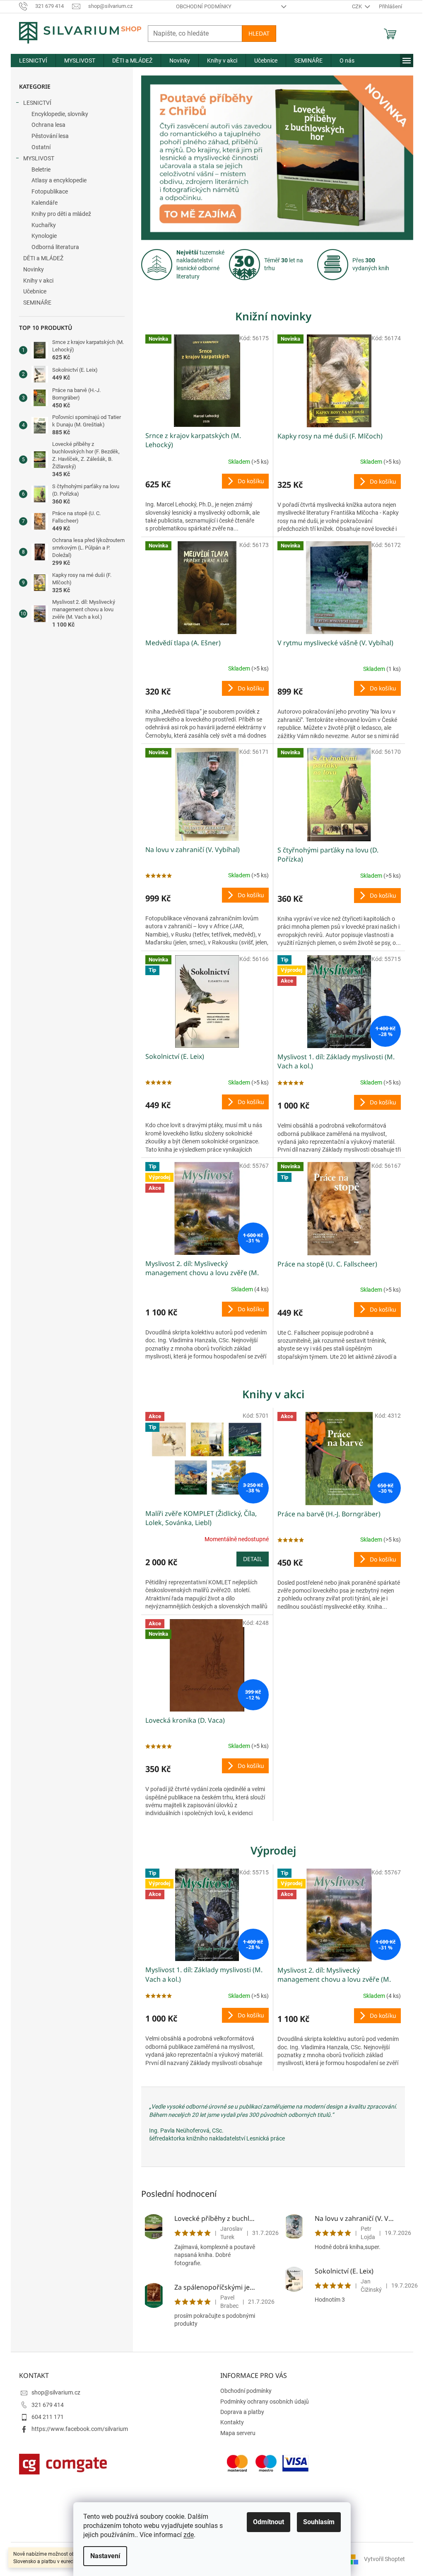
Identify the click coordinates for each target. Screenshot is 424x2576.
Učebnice (32, 291)
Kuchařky (41, 225)
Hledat (256, 33)
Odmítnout (266, 2522)
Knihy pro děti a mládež (58, 214)
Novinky (31, 269)
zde (186, 2535)
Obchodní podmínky (200, 6)
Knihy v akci (35, 281)
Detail (249, 1559)
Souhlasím (316, 2522)
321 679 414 (45, 2405)
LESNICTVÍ (34, 103)
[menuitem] (30, 61)
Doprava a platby (239, 2412)
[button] (159, 158)
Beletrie (38, 169)
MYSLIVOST (36, 158)
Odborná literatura (52, 247)
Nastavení (102, 2556)
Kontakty (229, 2422)
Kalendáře (42, 203)
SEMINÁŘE (34, 303)
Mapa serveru (235, 2433)
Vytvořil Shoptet (382, 2559)
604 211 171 (45, 2417)
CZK (354, 6)
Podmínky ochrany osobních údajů (262, 2402)
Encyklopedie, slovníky (57, 114)
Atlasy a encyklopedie (56, 180)
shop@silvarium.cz (53, 2392)
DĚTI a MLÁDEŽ (40, 258)
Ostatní (38, 147)
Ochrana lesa (46, 125)
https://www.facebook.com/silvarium (77, 2429)
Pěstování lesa (47, 136)
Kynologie (41, 236)
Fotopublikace (47, 191)
